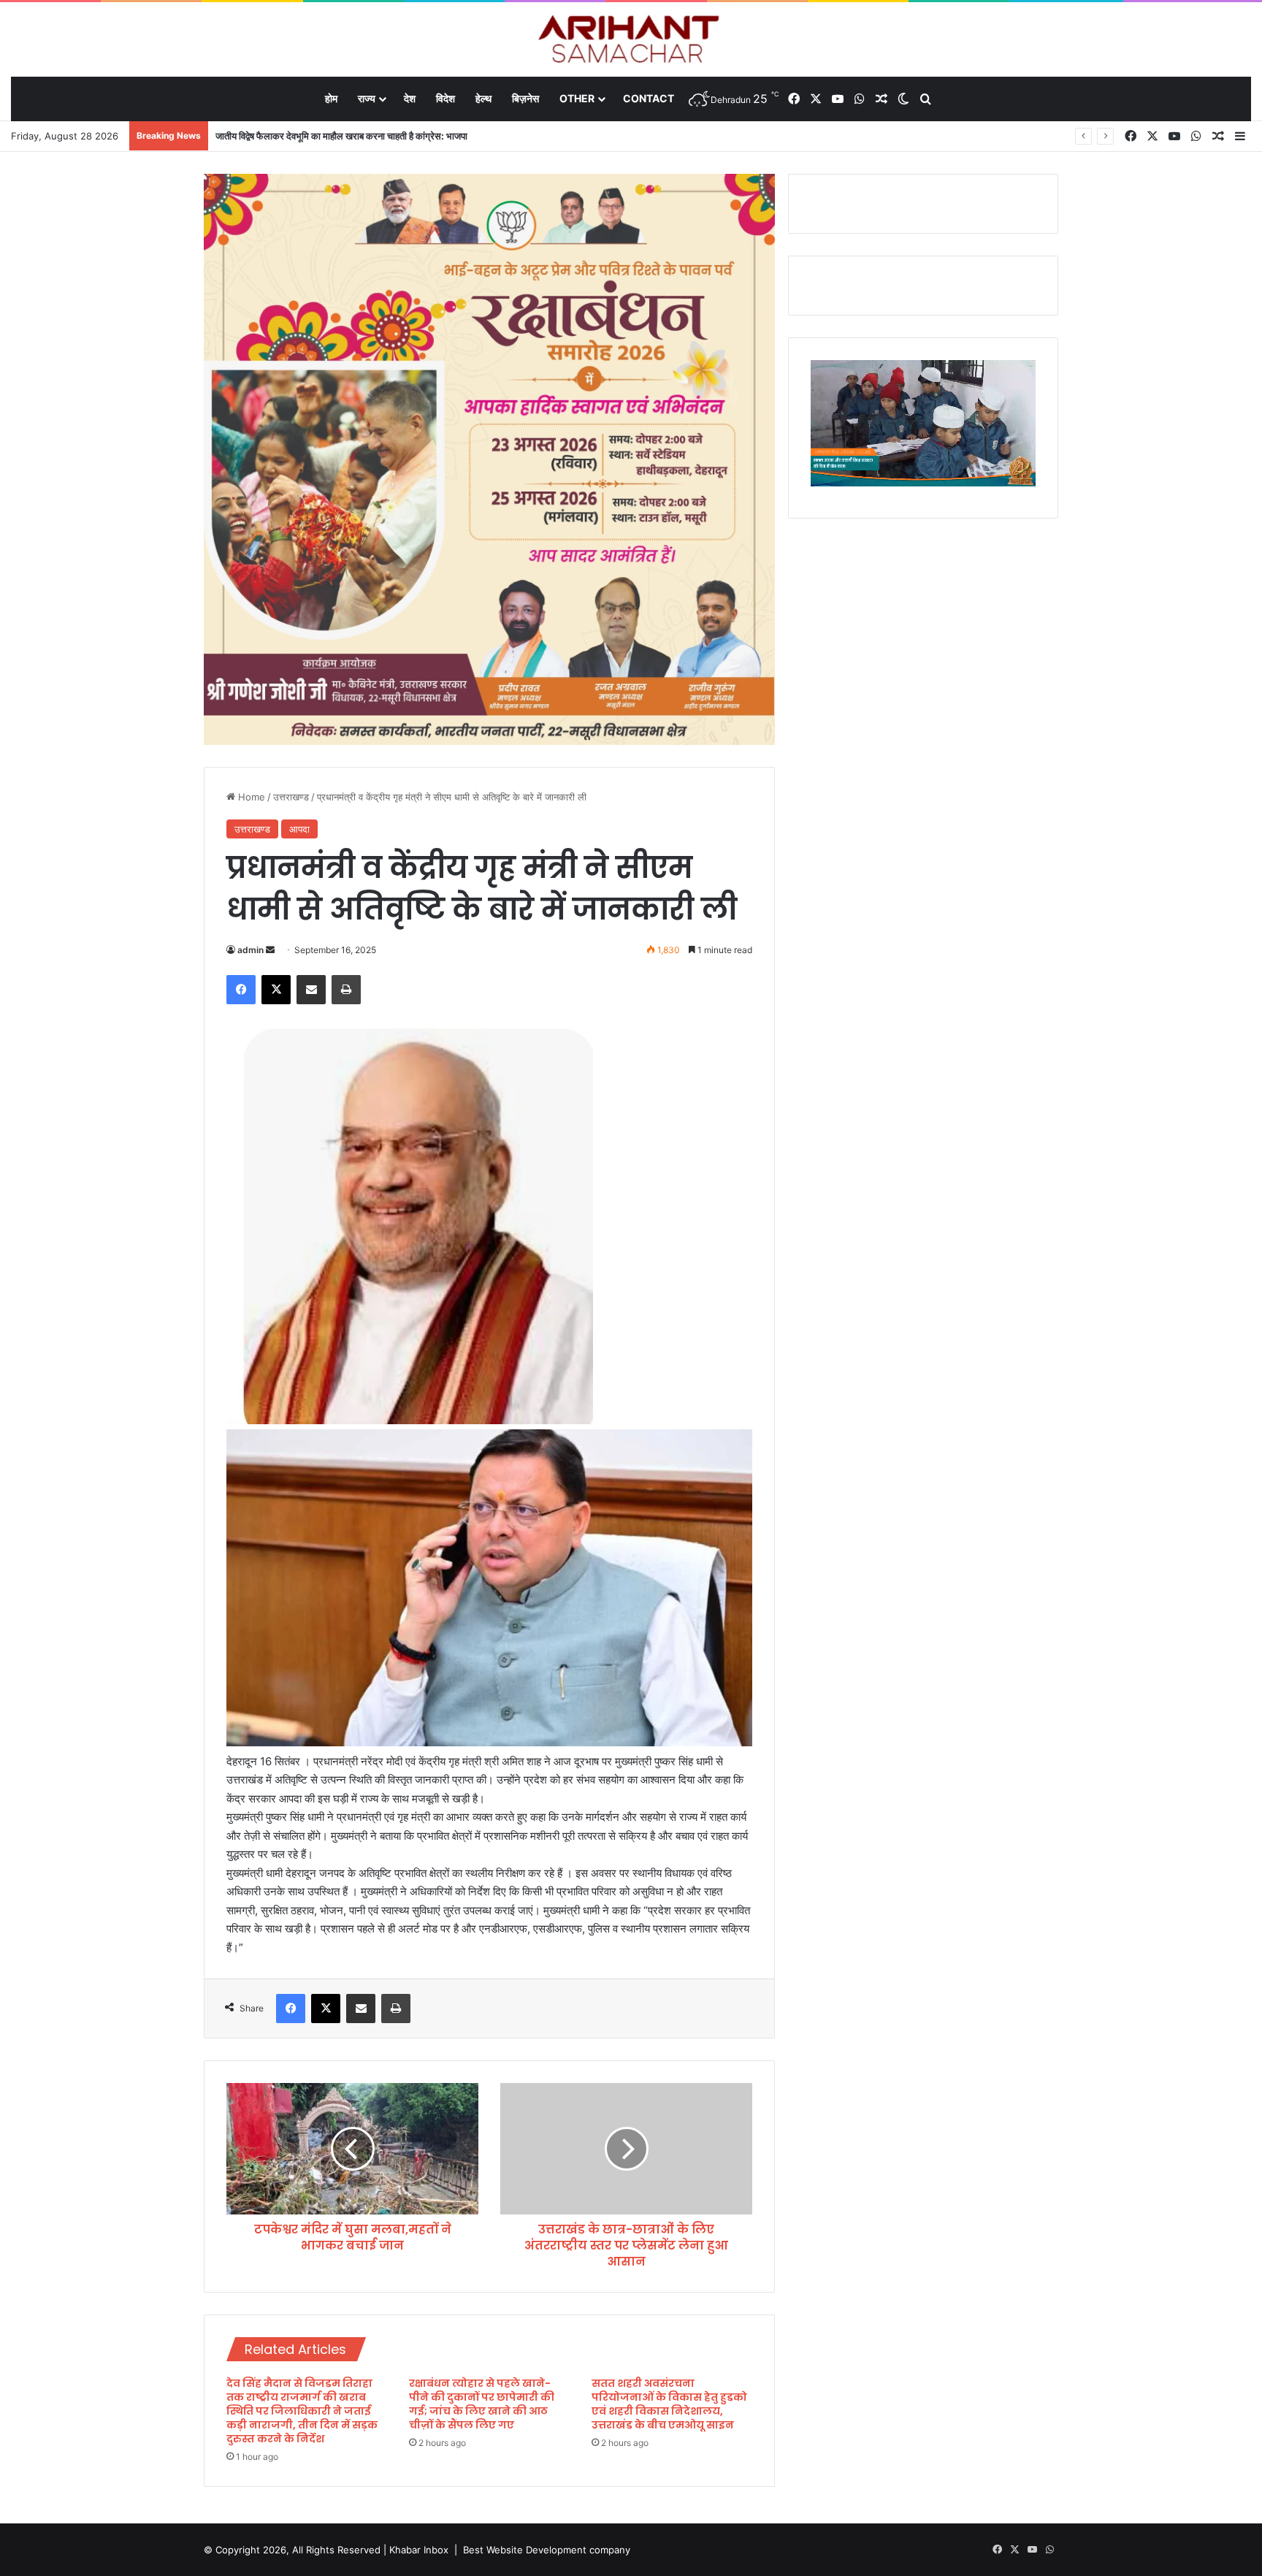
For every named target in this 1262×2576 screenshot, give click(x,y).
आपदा (299, 829)
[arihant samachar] (631, 41)
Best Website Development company (547, 2550)
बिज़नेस (525, 98)
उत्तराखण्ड (291, 797)
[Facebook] (241, 990)
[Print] (346, 990)
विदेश (445, 98)
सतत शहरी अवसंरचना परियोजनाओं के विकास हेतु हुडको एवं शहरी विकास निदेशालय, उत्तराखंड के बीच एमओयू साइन (669, 2404)
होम (331, 98)
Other (577, 98)
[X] (276, 990)
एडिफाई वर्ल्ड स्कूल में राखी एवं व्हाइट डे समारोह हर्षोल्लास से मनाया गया (332, 136)
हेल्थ (483, 98)
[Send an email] (270, 950)
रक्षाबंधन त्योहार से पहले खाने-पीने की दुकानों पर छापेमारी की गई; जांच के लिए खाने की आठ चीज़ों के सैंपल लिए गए (482, 2404)
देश (410, 98)
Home (250, 797)
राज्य (367, 98)
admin (251, 950)
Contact (649, 98)
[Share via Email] (311, 990)
